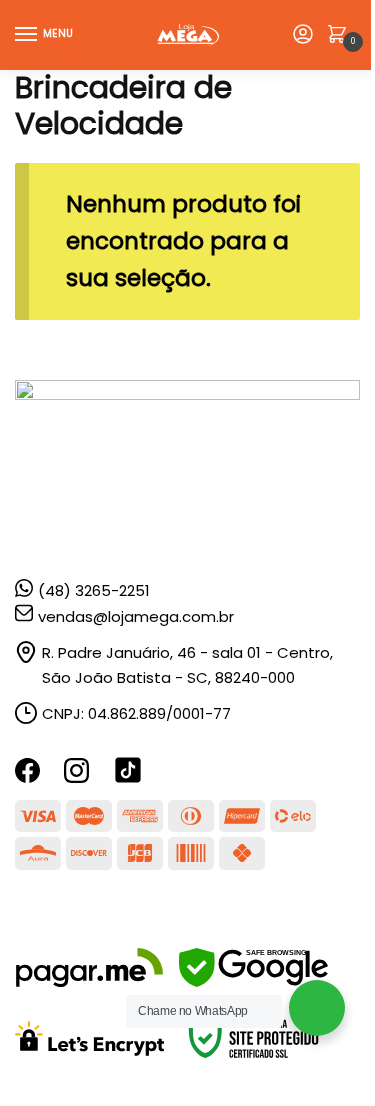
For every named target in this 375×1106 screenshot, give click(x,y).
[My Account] (303, 35)
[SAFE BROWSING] (253, 981)
